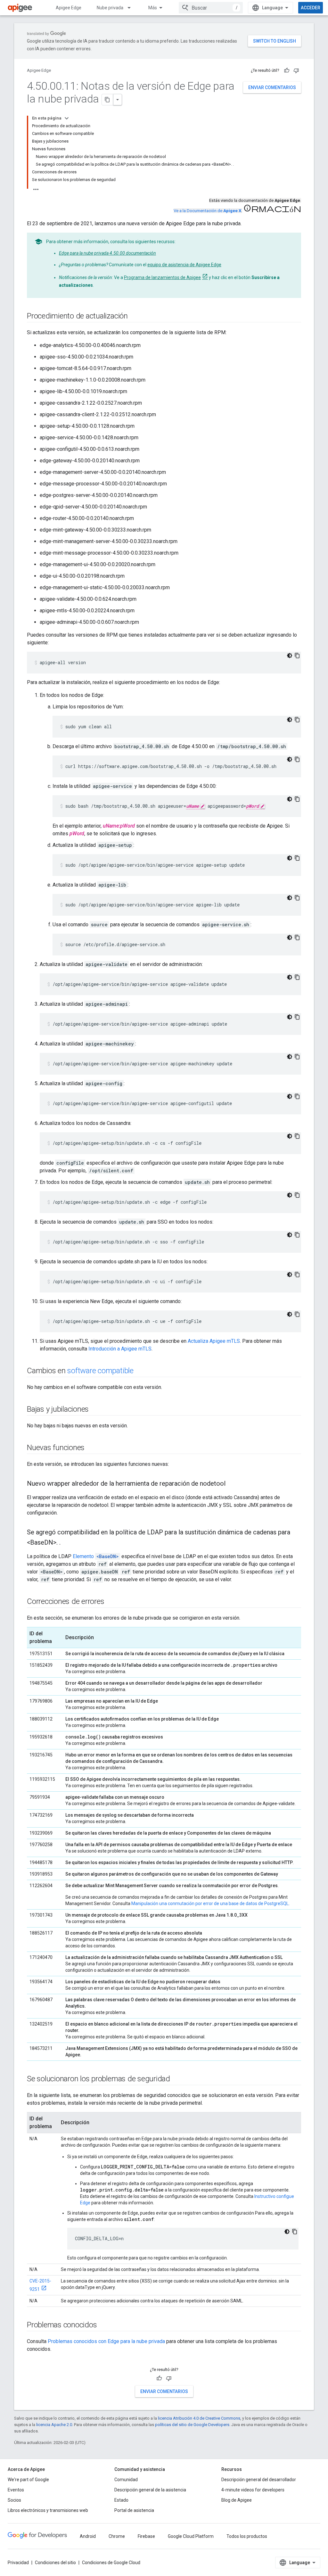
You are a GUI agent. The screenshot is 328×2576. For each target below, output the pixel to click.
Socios (14, 2500)
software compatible (100, 1371)
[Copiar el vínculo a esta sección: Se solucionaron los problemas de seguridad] (176, 2079)
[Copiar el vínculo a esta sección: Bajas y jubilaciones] (95, 1410)
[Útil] (287, 70)
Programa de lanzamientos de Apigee (162, 277)
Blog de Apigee (237, 2500)
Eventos (16, 2490)
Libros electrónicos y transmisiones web (48, 2510)
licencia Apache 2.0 (54, 2425)
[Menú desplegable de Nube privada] (132, 8)
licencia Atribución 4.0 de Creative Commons (199, 2418)
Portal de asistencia (134, 2510)
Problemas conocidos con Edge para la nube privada (106, 2341)
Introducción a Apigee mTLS (120, 1349)
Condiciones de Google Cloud (111, 2563)
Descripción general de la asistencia (150, 2490)
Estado (121, 2500)
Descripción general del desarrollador (259, 2480)
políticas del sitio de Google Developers (192, 2425)
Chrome (117, 2536)
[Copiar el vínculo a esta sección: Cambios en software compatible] (140, 1371)
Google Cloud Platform (191, 2536)
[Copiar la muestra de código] (297, 656)
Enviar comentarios (272, 87)
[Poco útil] (296, 70)
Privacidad (18, 2563)
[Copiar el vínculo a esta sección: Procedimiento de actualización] (134, 317)
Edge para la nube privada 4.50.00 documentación (107, 253)
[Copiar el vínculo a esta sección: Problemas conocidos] (103, 2325)
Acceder (311, 8)
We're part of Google (28, 2480)
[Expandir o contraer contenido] (67, 118)
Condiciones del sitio (55, 2563)
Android (88, 2536)
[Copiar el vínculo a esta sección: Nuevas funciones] (91, 1448)
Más (153, 8)
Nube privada (110, 8)
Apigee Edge (69, 8)
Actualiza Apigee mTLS (214, 1341)
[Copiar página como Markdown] (108, 100)
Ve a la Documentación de (207, 211)
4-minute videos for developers (253, 2490)
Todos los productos (247, 2536)
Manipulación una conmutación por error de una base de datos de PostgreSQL (210, 1903)
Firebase (146, 2536)
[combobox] (211, 8)
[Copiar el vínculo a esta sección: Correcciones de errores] (111, 1602)
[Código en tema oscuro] (290, 656)
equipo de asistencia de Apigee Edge (184, 265)
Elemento (96, 1556)
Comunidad (126, 2480)
